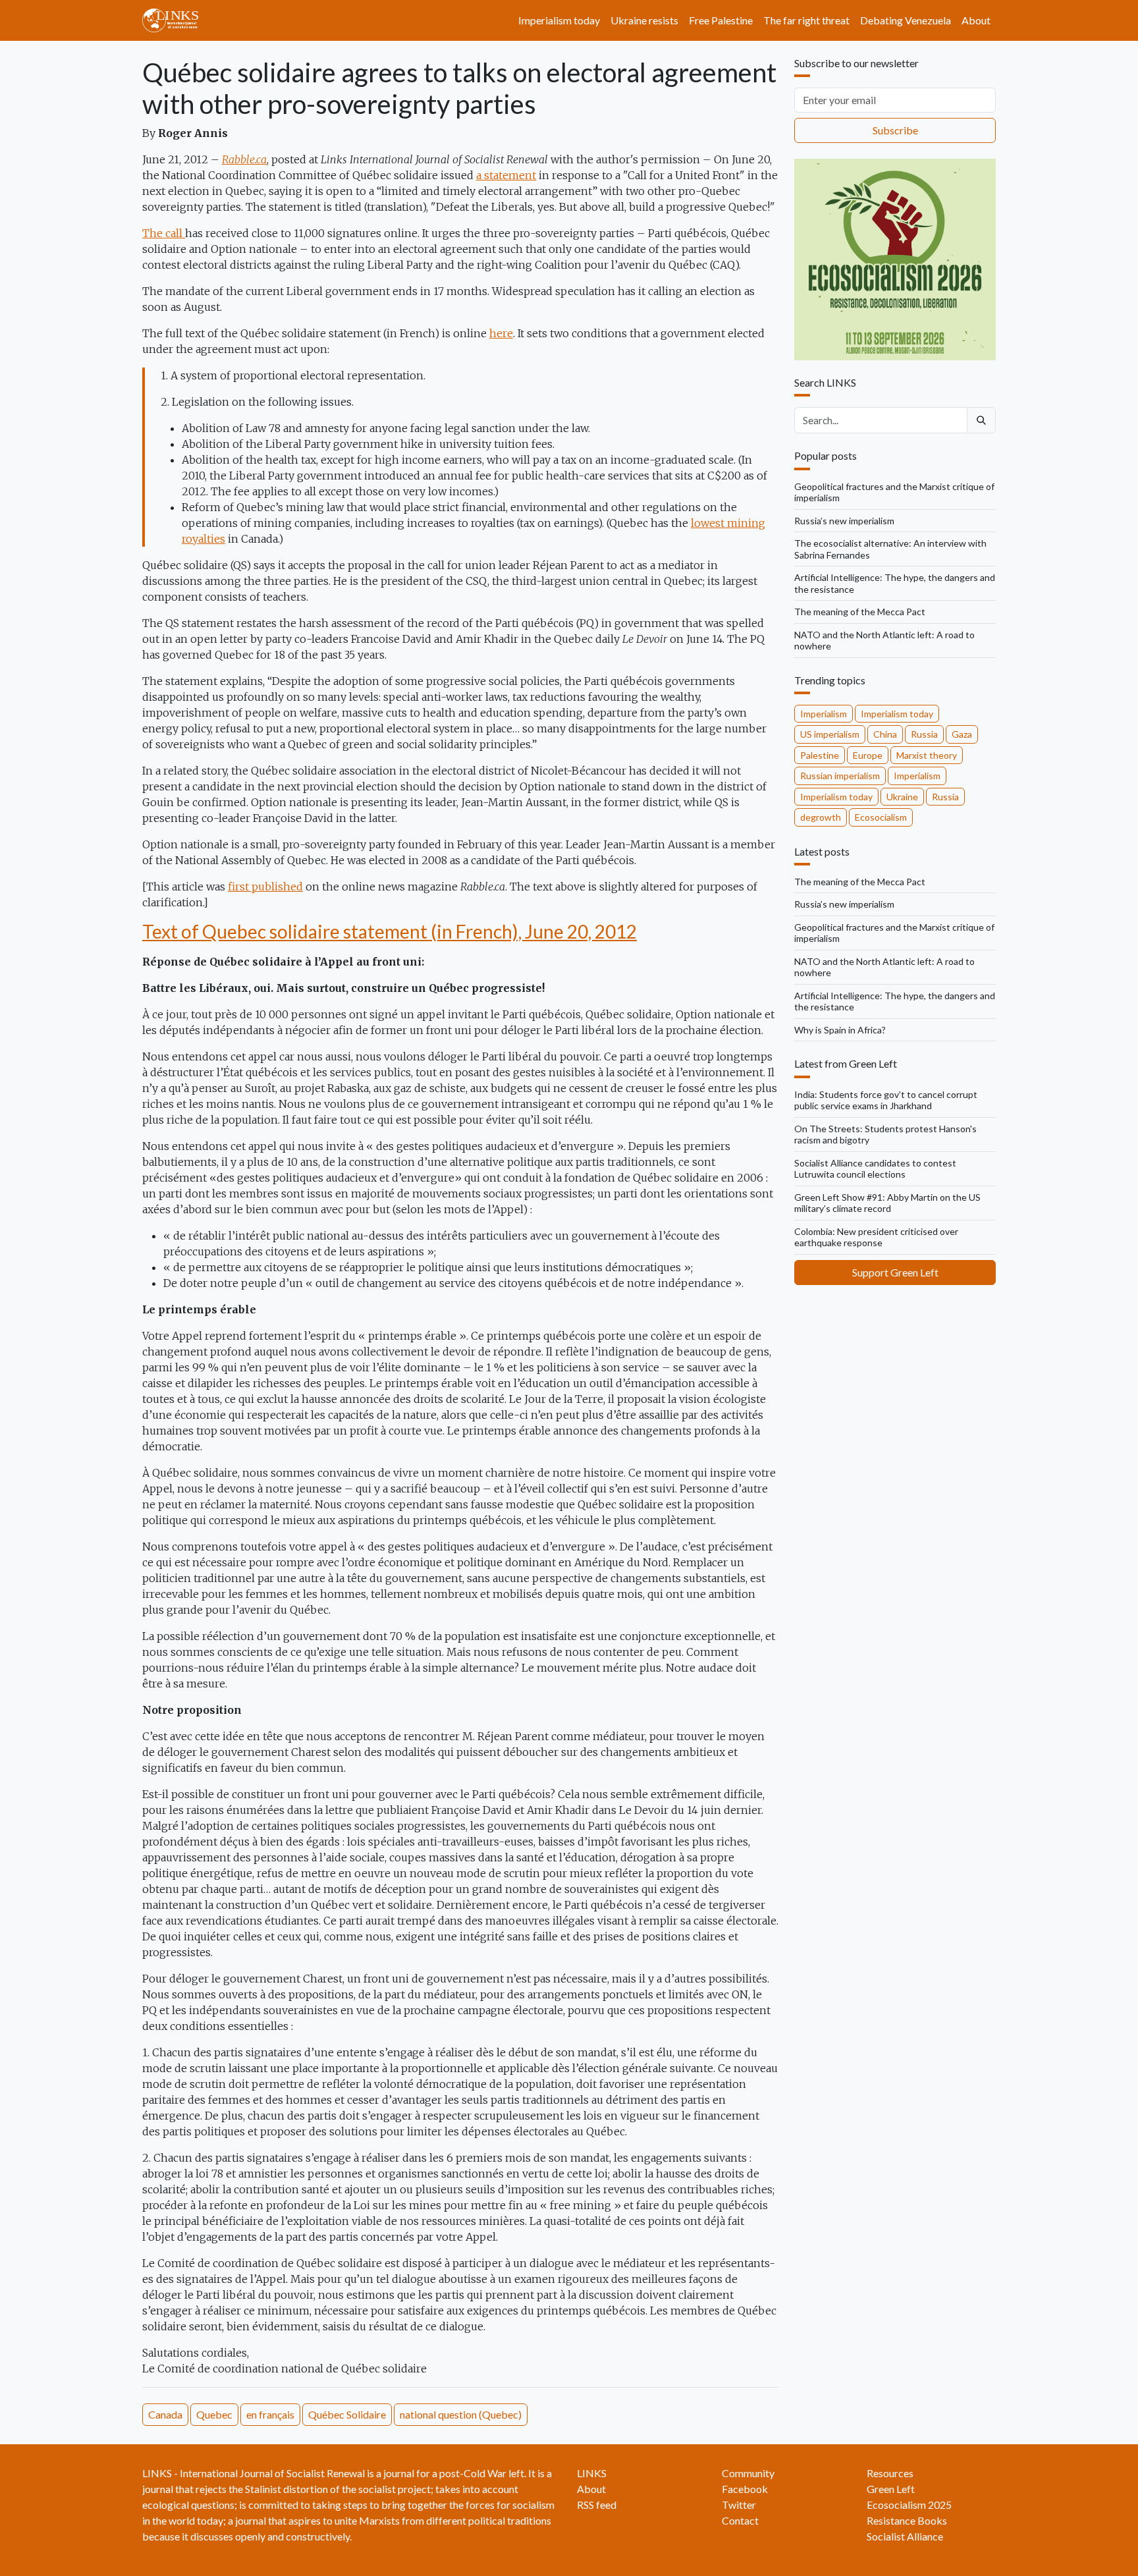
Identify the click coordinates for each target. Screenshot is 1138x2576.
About (976, 20)
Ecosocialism (881, 817)
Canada (165, 2414)
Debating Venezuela (906, 20)
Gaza (962, 734)
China (885, 734)
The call (164, 233)
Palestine (820, 755)
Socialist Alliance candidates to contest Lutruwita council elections (875, 1169)
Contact (740, 2520)
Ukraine (902, 797)
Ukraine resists (644, 20)
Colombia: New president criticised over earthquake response (876, 1237)
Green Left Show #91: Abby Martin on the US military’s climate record (887, 1203)
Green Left (891, 2489)
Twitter (739, 2505)
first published (265, 887)
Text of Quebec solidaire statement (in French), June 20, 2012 (390, 931)
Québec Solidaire (347, 2414)
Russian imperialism (840, 776)
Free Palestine (721, 20)
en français (270, 2414)
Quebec (214, 2414)
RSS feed (597, 2505)
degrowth (821, 817)
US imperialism (830, 734)
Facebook (745, 2489)
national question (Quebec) (461, 2414)
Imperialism (824, 714)
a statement (506, 175)
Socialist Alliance (905, 2536)
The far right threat (806, 20)
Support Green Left (895, 1272)
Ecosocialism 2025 (909, 2505)
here (501, 333)
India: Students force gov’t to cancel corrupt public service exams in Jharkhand (886, 1100)
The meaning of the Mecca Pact (860, 612)
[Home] (176, 20)
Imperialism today (559, 20)
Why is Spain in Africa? (840, 1030)
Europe (868, 755)
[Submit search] (981, 420)
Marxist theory (927, 755)
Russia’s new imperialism (844, 521)
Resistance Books (907, 2520)
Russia (924, 734)
